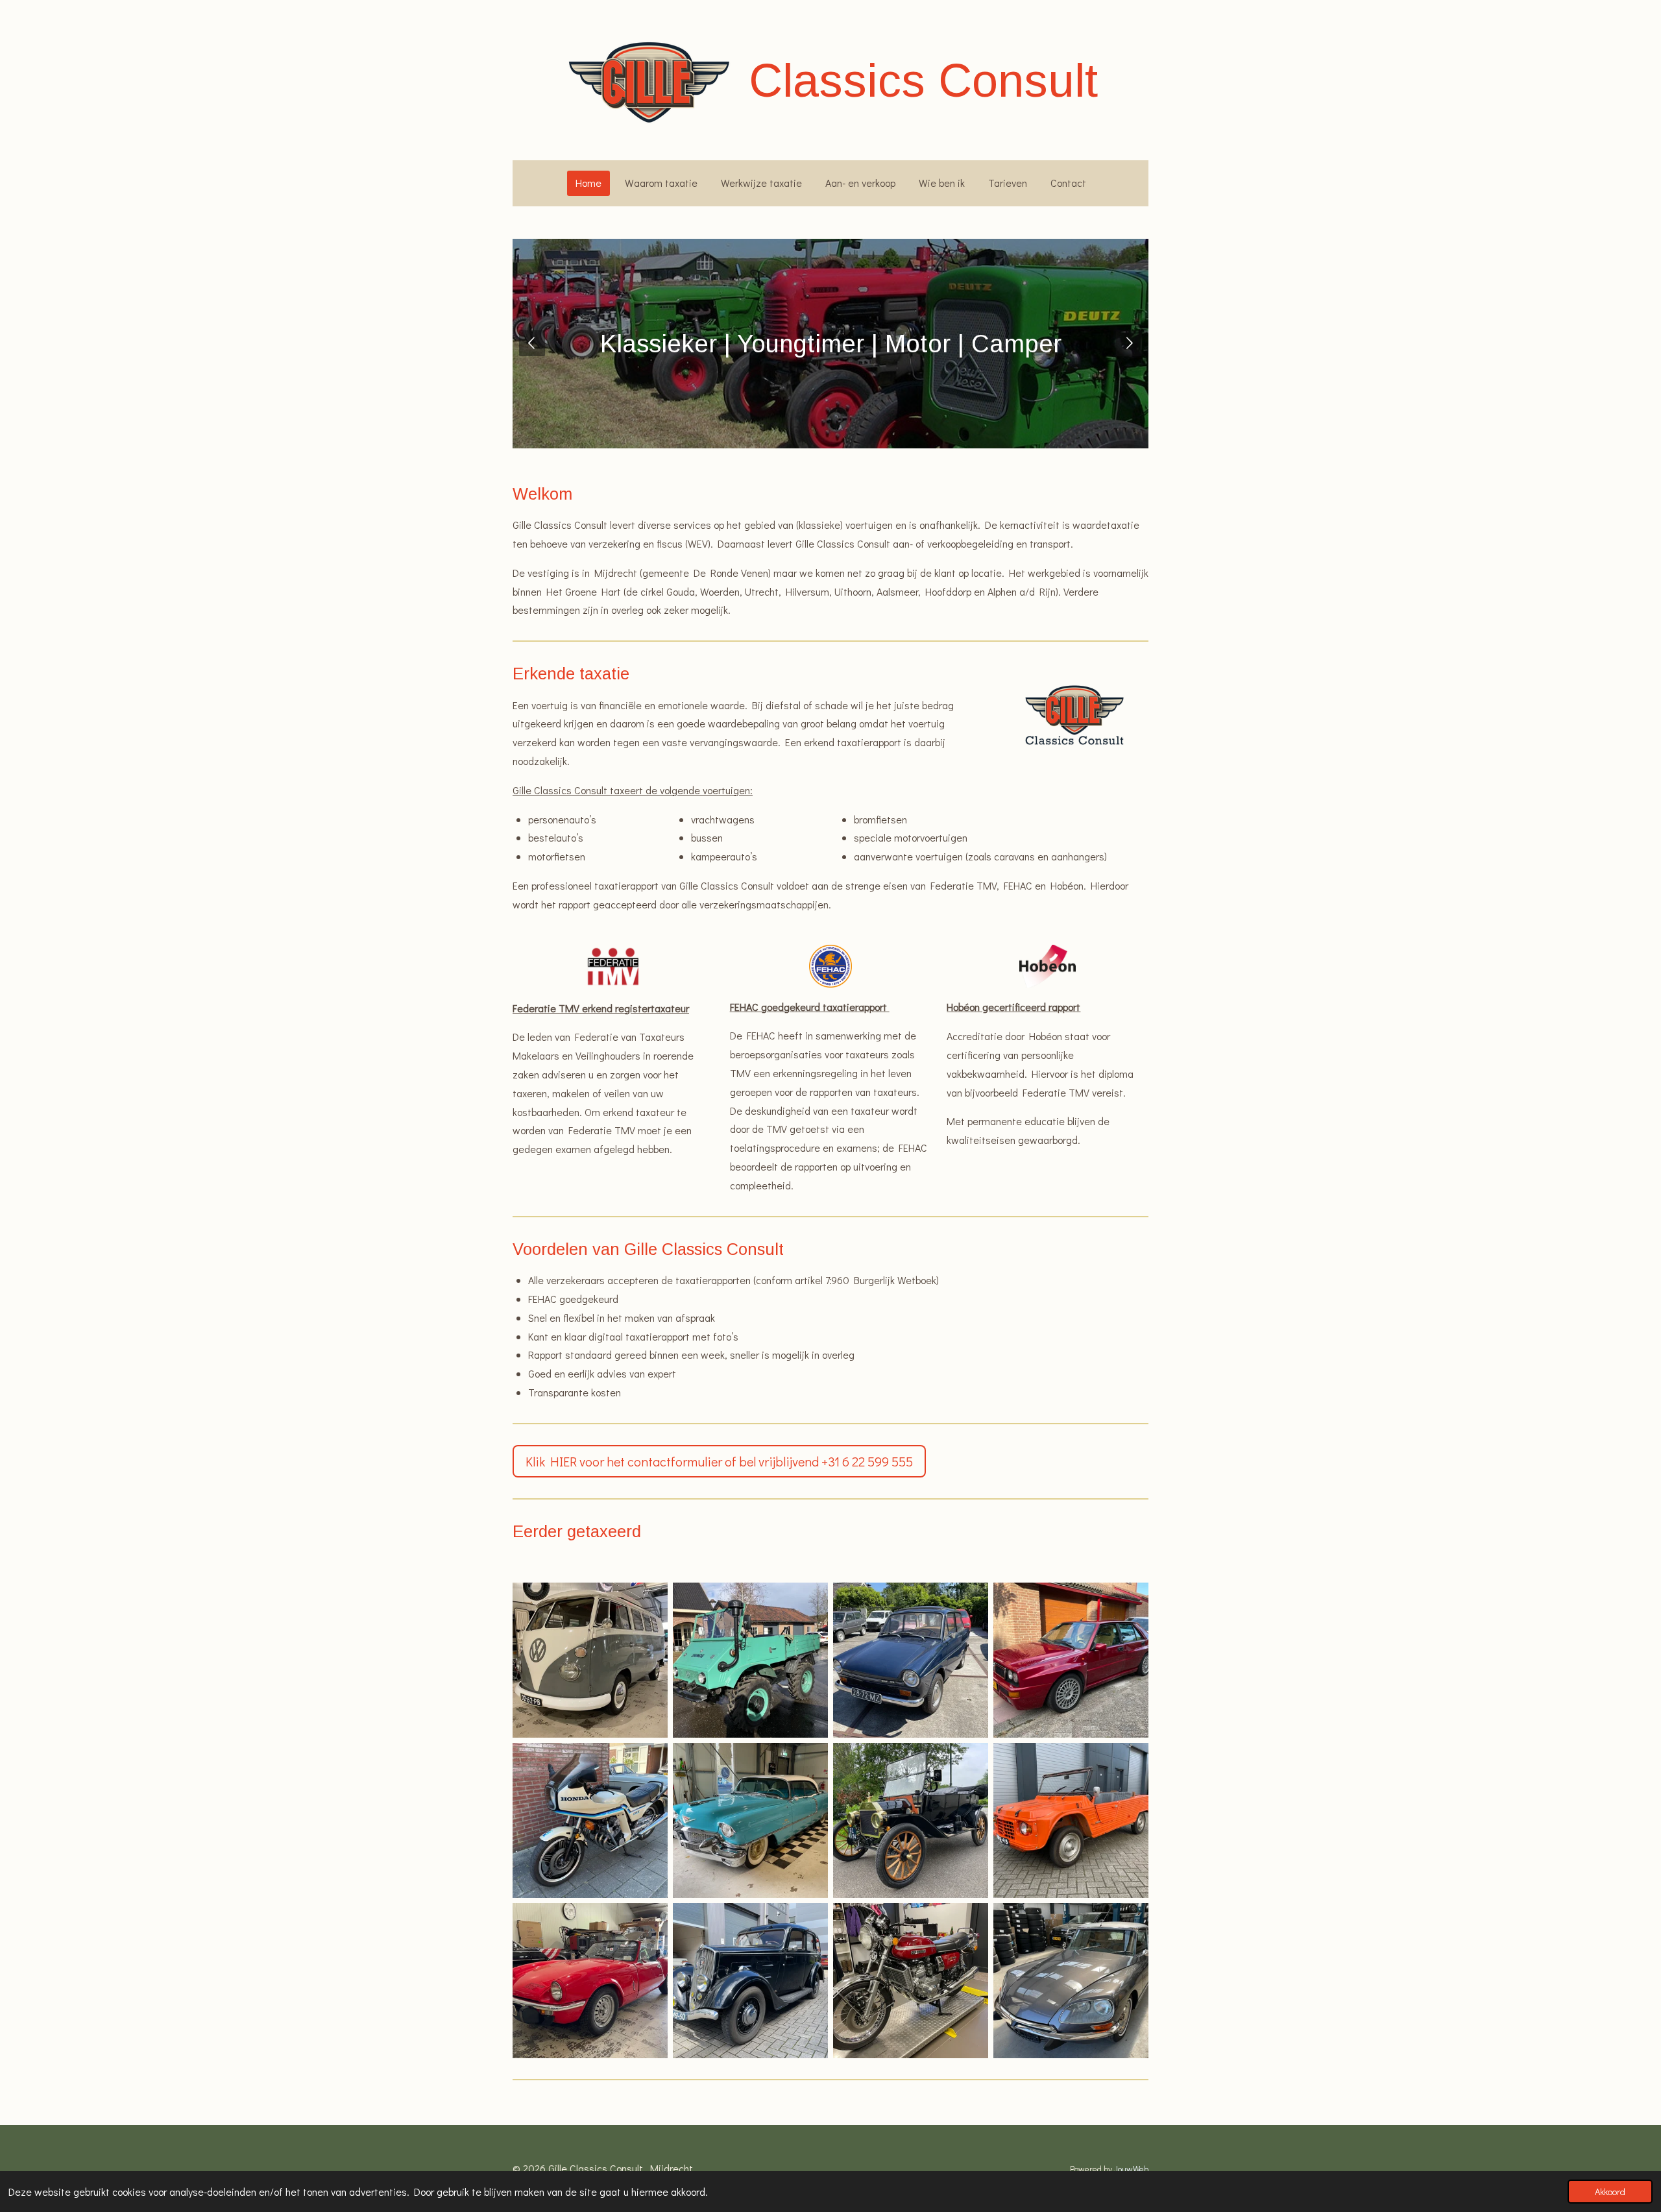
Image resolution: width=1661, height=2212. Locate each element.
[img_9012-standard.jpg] (1071, 1820)
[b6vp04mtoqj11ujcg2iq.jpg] (911, 1660)
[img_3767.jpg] (590, 1660)
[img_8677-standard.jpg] (750, 1981)
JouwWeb (1131, 2169)
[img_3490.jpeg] (590, 1820)
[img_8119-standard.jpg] (911, 1981)
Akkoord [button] (1610, 2192)
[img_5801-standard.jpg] (1071, 1981)
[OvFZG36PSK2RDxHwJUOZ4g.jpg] (750, 1660)
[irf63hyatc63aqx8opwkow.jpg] (750, 1820)
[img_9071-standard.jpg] (911, 1820)
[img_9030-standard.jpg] (590, 1981)
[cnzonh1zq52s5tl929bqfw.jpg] (1071, 1660)
